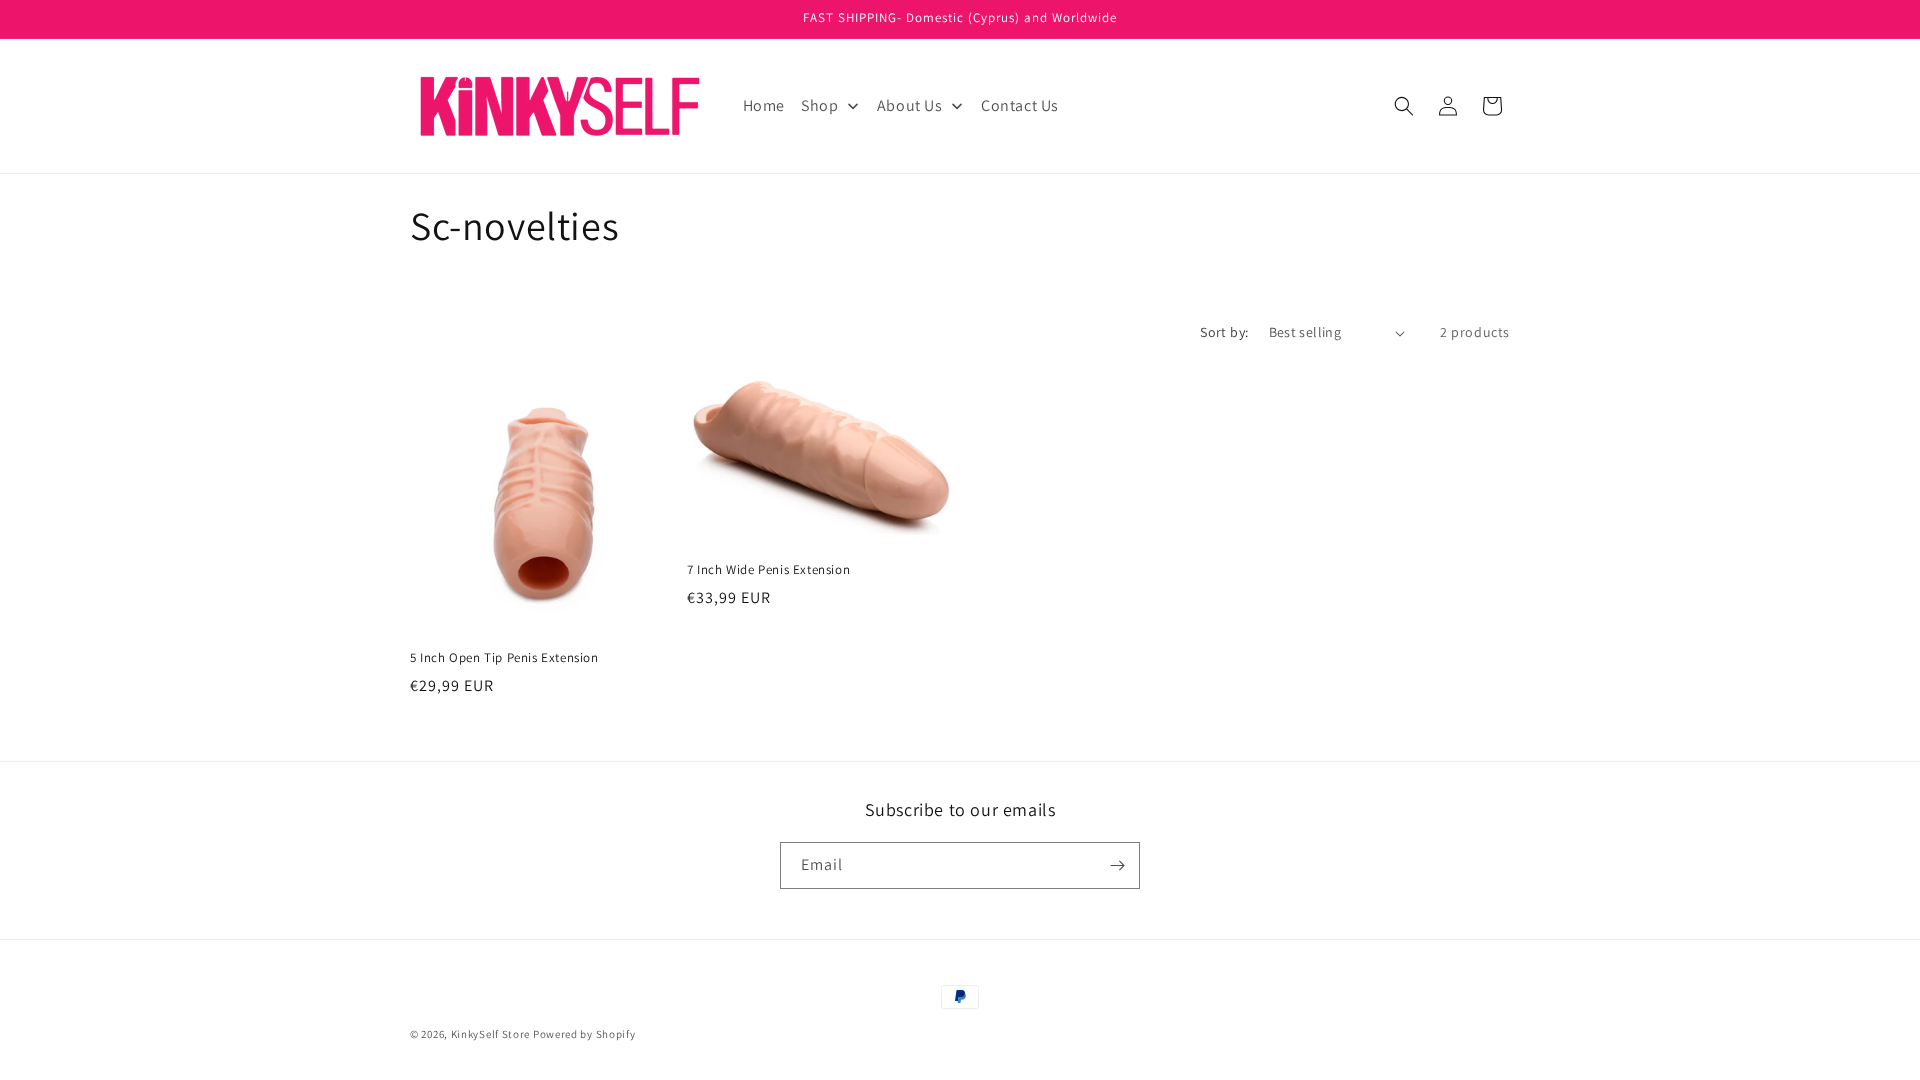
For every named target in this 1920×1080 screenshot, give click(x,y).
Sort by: (1224, 332)
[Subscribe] (1117, 865)
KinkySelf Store (491, 1034)
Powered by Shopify (584, 1034)
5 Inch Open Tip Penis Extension (504, 658)
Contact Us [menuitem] (1020, 105)
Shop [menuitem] (819, 105)
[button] (1404, 106)
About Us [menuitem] (910, 105)
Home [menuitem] (764, 105)
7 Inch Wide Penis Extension (768, 570)
